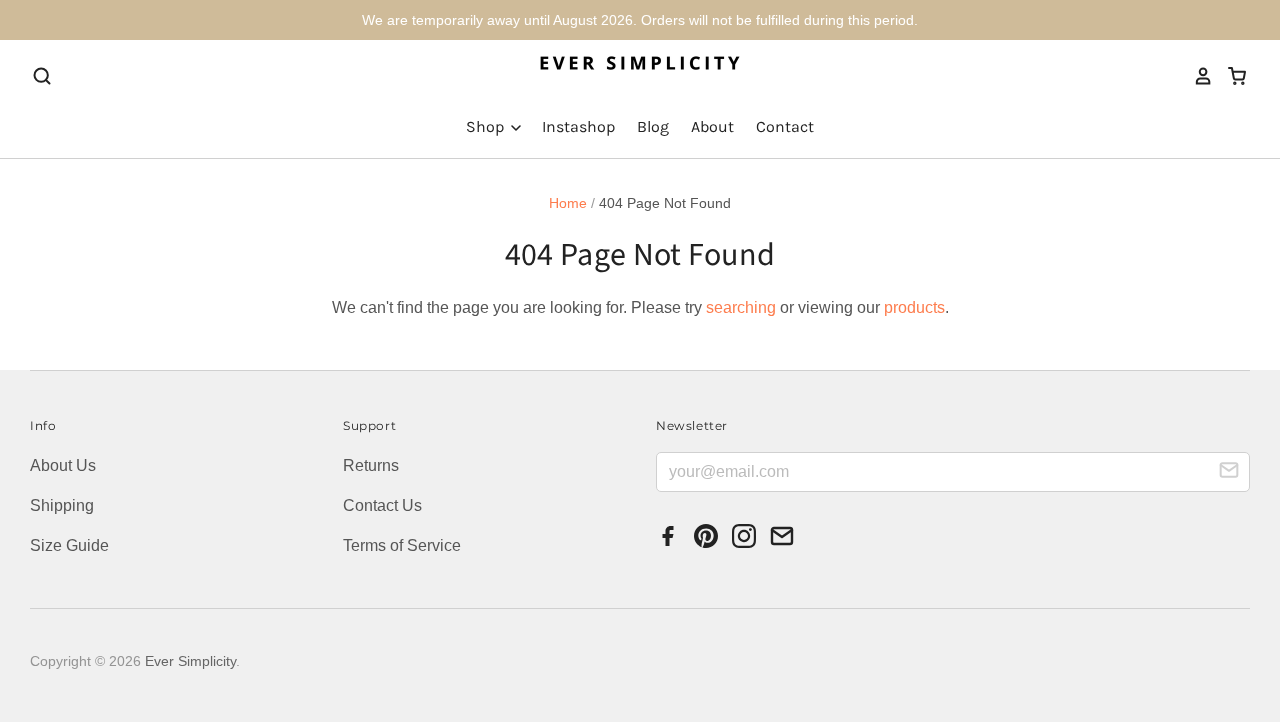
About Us (63, 465)
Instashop (578, 126)
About (712, 126)
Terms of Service (402, 545)
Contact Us (382, 505)
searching (741, 307)
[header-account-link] (1197, 76)
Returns (371, 465)
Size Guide (69, 545)
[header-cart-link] (1230, 76)
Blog (653, 126)
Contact (785, 126)
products (914, 307)
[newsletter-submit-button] (1229, 473)
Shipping (62, 505)
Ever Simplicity (190, 661)
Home (568, 203)
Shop (487, 126)
